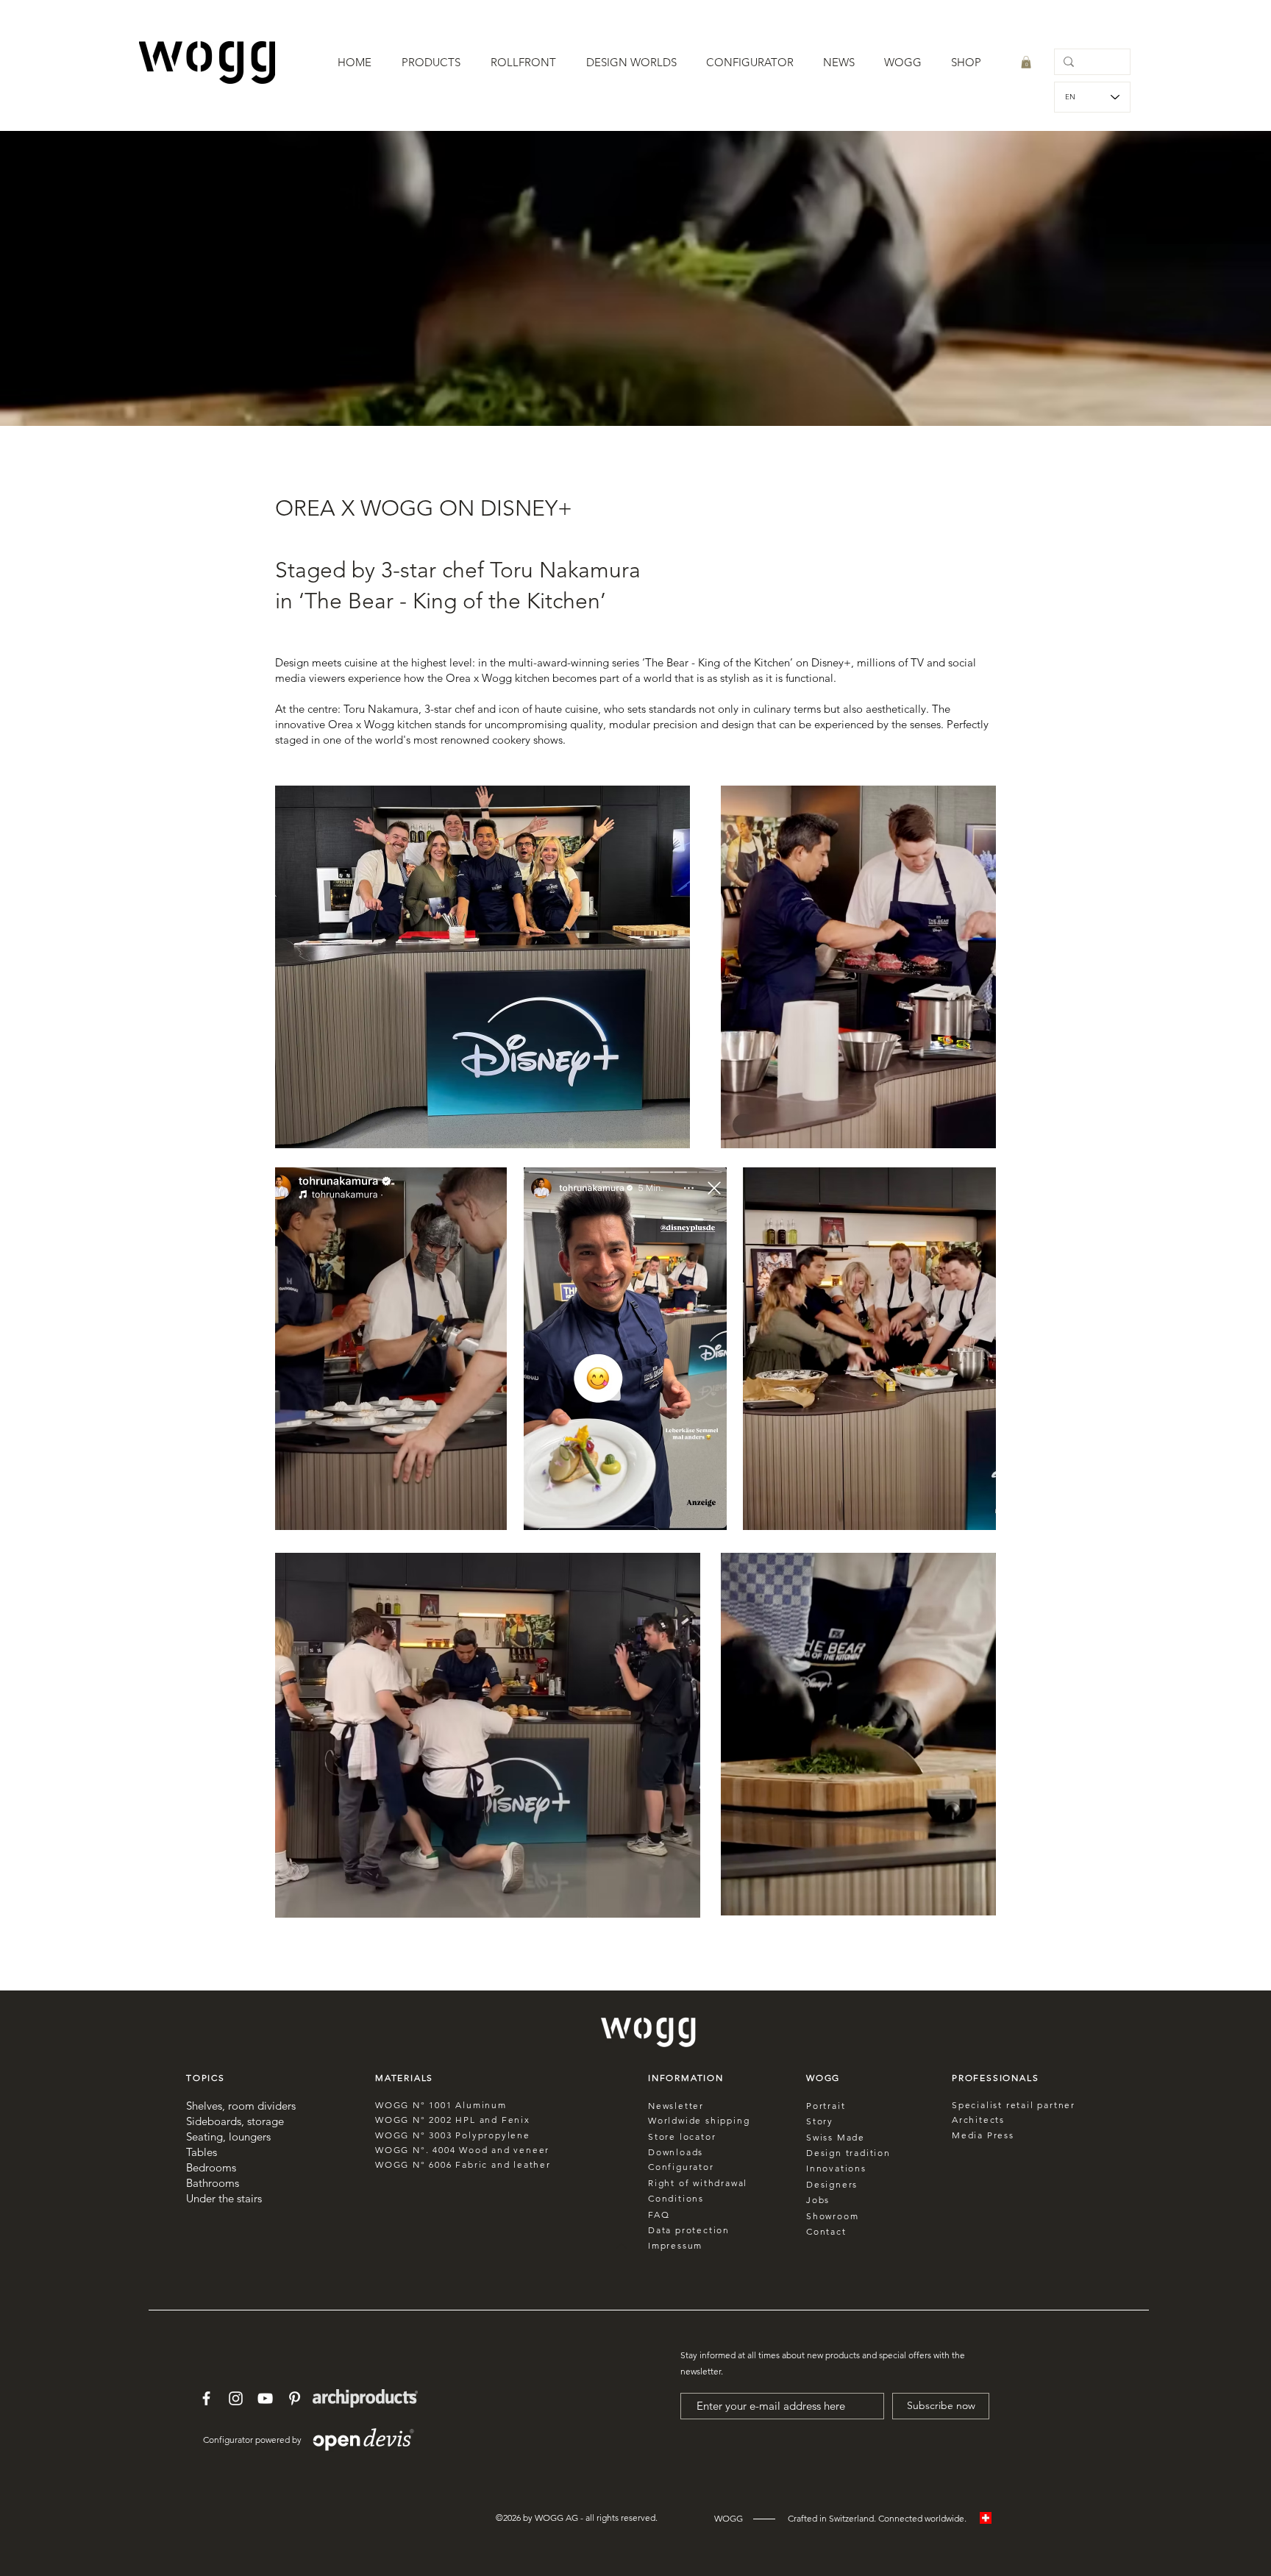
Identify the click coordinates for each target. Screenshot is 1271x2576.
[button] (431, 63)
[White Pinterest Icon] (295, 2398)
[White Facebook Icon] (206, 2398)
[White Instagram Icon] (236, 2398)
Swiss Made (836, 2137)
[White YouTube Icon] (265, 2398)
